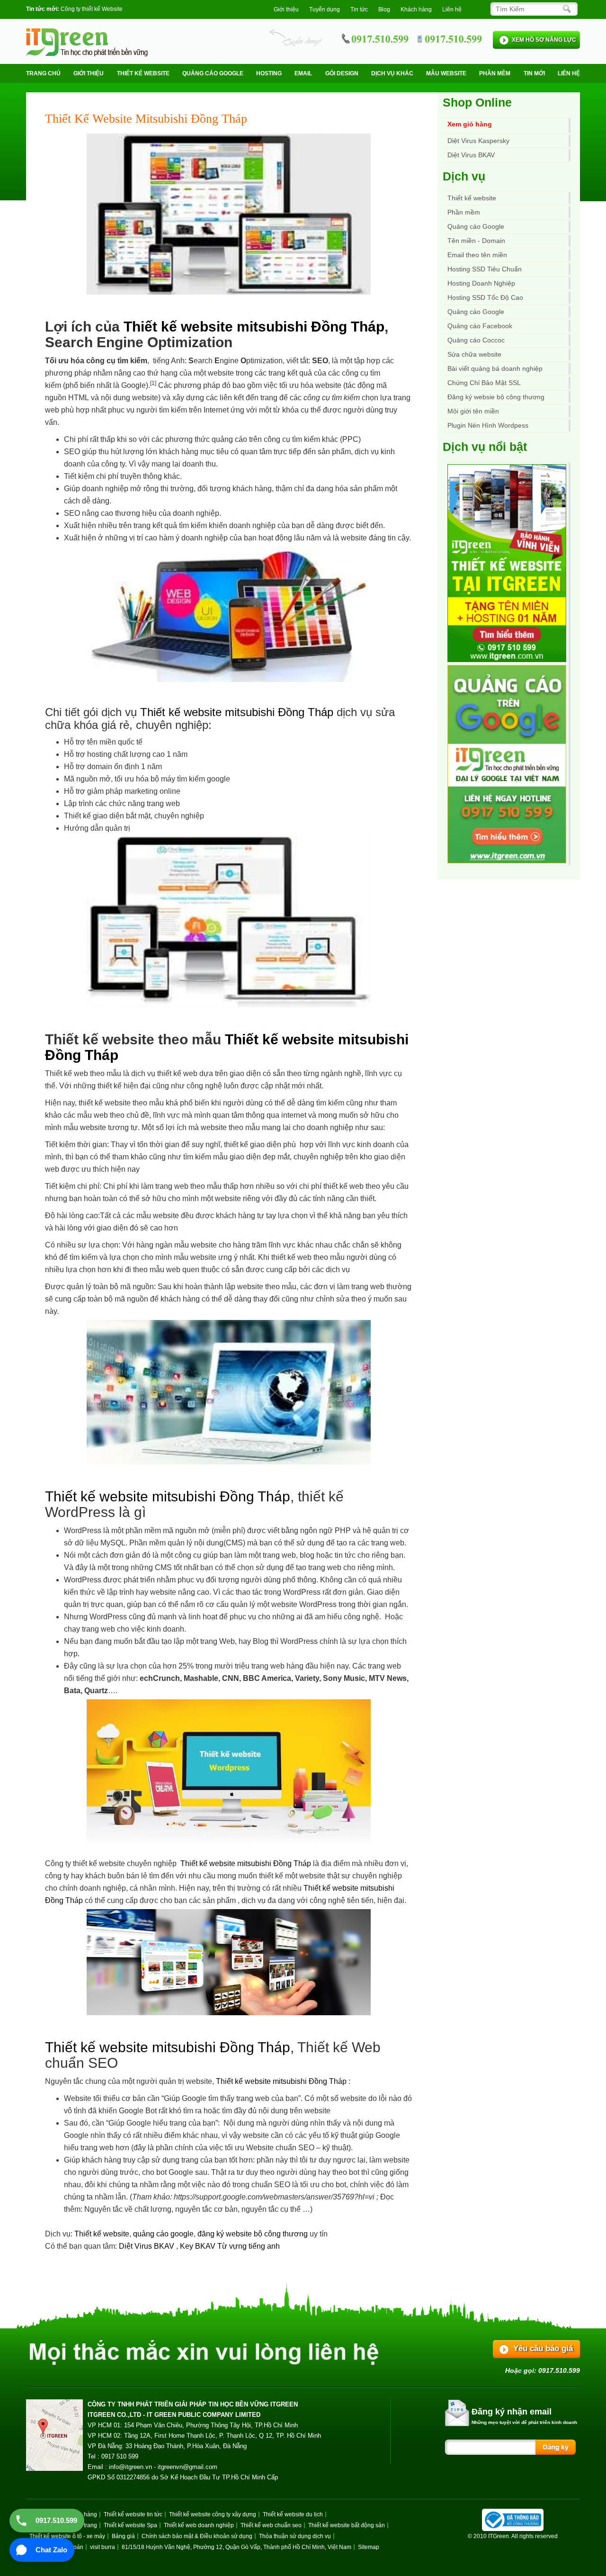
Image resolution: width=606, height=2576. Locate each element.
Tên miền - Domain (476, 241)
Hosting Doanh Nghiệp (481, 283)
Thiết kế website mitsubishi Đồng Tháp (254, 327)
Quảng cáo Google (476, 312)
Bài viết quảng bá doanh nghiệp (495, 368)
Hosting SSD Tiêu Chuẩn (485, 269)
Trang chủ (43, 73)
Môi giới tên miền (473, 411)
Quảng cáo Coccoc (476, 340)
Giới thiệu (286, 9)
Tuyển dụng (325, 9)
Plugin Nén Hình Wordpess (488, 425)
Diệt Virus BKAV (147, 2246)
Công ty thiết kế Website (92, 9)
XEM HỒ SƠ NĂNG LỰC (544, 40)
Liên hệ (452, 9)
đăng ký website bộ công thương (253, 2234)
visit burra (102, 2547)
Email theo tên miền (477, 255)
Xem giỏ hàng (470, 124)
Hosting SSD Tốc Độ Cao (485, 297)
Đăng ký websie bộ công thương (496, 397)
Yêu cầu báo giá (543, 2348)
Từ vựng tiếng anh (249, 2246)
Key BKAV (199, 2246)
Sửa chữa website (474, 354)
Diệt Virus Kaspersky (478, 141)
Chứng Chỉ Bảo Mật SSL (484, 383)
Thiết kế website (143, 73)
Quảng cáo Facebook (480, 326)
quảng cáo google (163, 2234)
